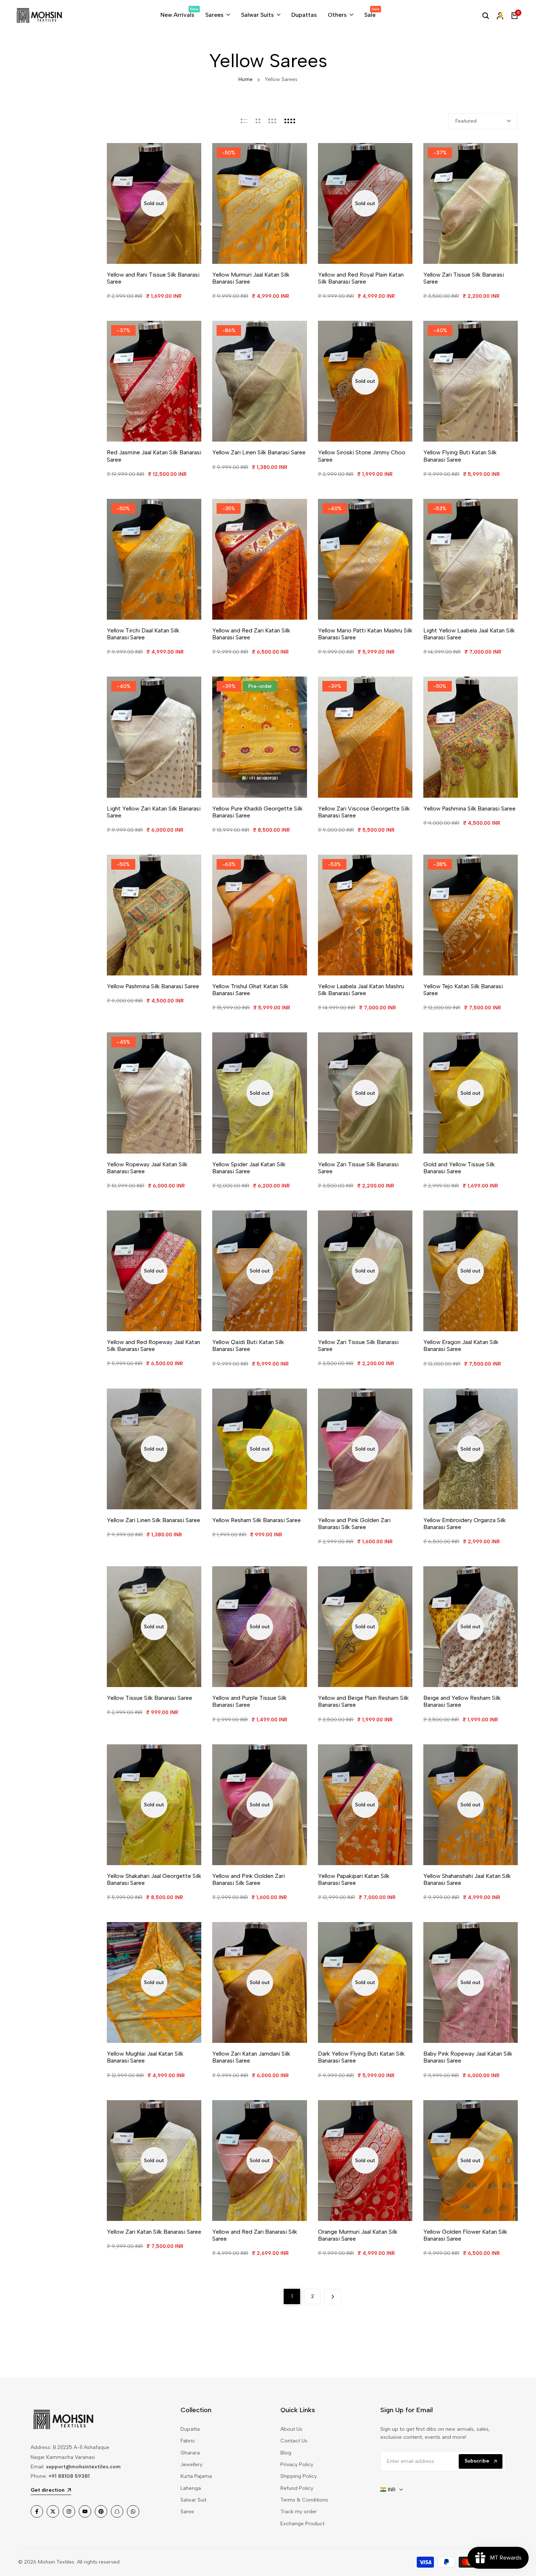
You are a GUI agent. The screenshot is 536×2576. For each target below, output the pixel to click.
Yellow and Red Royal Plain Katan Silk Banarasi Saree (361, 278)
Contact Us (294, 2441)
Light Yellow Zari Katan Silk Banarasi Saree (154, 812)
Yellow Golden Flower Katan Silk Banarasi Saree (465, 2235)
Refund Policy (297, 2488)
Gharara (190, 2453)
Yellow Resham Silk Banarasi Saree (257, 1520)
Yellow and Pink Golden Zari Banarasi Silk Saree (354, 1524)
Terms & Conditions (304, 2500)
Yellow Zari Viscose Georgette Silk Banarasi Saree (364, 812)
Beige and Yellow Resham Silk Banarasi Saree (462, 1701)
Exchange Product (302, 2524)
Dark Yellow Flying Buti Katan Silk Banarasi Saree (361, 2057)
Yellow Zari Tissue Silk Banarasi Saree (464, 278)
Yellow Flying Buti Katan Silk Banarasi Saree (460, 456)
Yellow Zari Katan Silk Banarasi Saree (154, 2232)
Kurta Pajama (196, 2476)
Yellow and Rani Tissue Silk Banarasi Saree (153, 278)
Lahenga (191, 2488)
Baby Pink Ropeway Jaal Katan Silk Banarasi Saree (468, 2057)
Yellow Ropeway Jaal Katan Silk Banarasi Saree (147, 1168)
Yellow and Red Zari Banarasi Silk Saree (255, 2235)
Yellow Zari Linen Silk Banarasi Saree (259, 452)
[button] (298, 156)
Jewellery (191, 2465)
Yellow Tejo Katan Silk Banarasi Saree (463, 990)
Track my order (299, 2512)
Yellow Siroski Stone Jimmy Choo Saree (362, 456)
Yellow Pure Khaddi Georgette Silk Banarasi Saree (257, 812)
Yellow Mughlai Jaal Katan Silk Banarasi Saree (145, 2057)
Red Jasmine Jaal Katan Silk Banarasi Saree (154, 456)
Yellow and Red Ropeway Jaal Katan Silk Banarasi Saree (154, 1345)
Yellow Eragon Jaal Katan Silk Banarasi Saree (461, 1345)
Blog (286, 2453)
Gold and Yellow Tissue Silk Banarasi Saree (459, 1168)
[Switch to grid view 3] (272, 121)
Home (246, 79)
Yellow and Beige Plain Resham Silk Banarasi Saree (363, 1701)
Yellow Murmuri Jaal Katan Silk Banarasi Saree (251, 278)
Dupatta (190, 2429)
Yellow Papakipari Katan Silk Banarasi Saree (354, 1879)
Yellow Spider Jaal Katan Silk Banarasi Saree (249, 1168)
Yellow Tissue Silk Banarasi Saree (149, 1698)
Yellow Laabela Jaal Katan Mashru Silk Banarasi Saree (361, 990)
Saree (187, 2512)
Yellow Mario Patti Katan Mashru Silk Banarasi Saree (365, 634)
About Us (291, 2429)
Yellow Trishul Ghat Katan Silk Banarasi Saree (250, 990)
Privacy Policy (297, 2465)
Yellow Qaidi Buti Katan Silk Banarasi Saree (248, 1345)
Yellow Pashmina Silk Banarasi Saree (469, 808)
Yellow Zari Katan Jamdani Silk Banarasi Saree (251, 2057)
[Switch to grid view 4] (290, 121)
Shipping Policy (299, 2476)
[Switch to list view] (244, 121)
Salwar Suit (193, 2500)
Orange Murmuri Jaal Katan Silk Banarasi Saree (358, 2235)
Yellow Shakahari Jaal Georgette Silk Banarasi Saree (154, 1879)
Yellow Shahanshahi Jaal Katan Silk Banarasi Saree (467, 1879)
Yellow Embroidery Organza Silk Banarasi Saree (465, 1524)
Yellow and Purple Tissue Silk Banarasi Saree (249, 1701)
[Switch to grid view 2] (258, 121)
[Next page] (333, 2296)
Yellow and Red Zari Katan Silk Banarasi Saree (251, 634)
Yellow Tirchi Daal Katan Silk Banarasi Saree (143, 634)
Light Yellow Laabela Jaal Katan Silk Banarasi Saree (469, 634)
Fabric (188, 2441)
